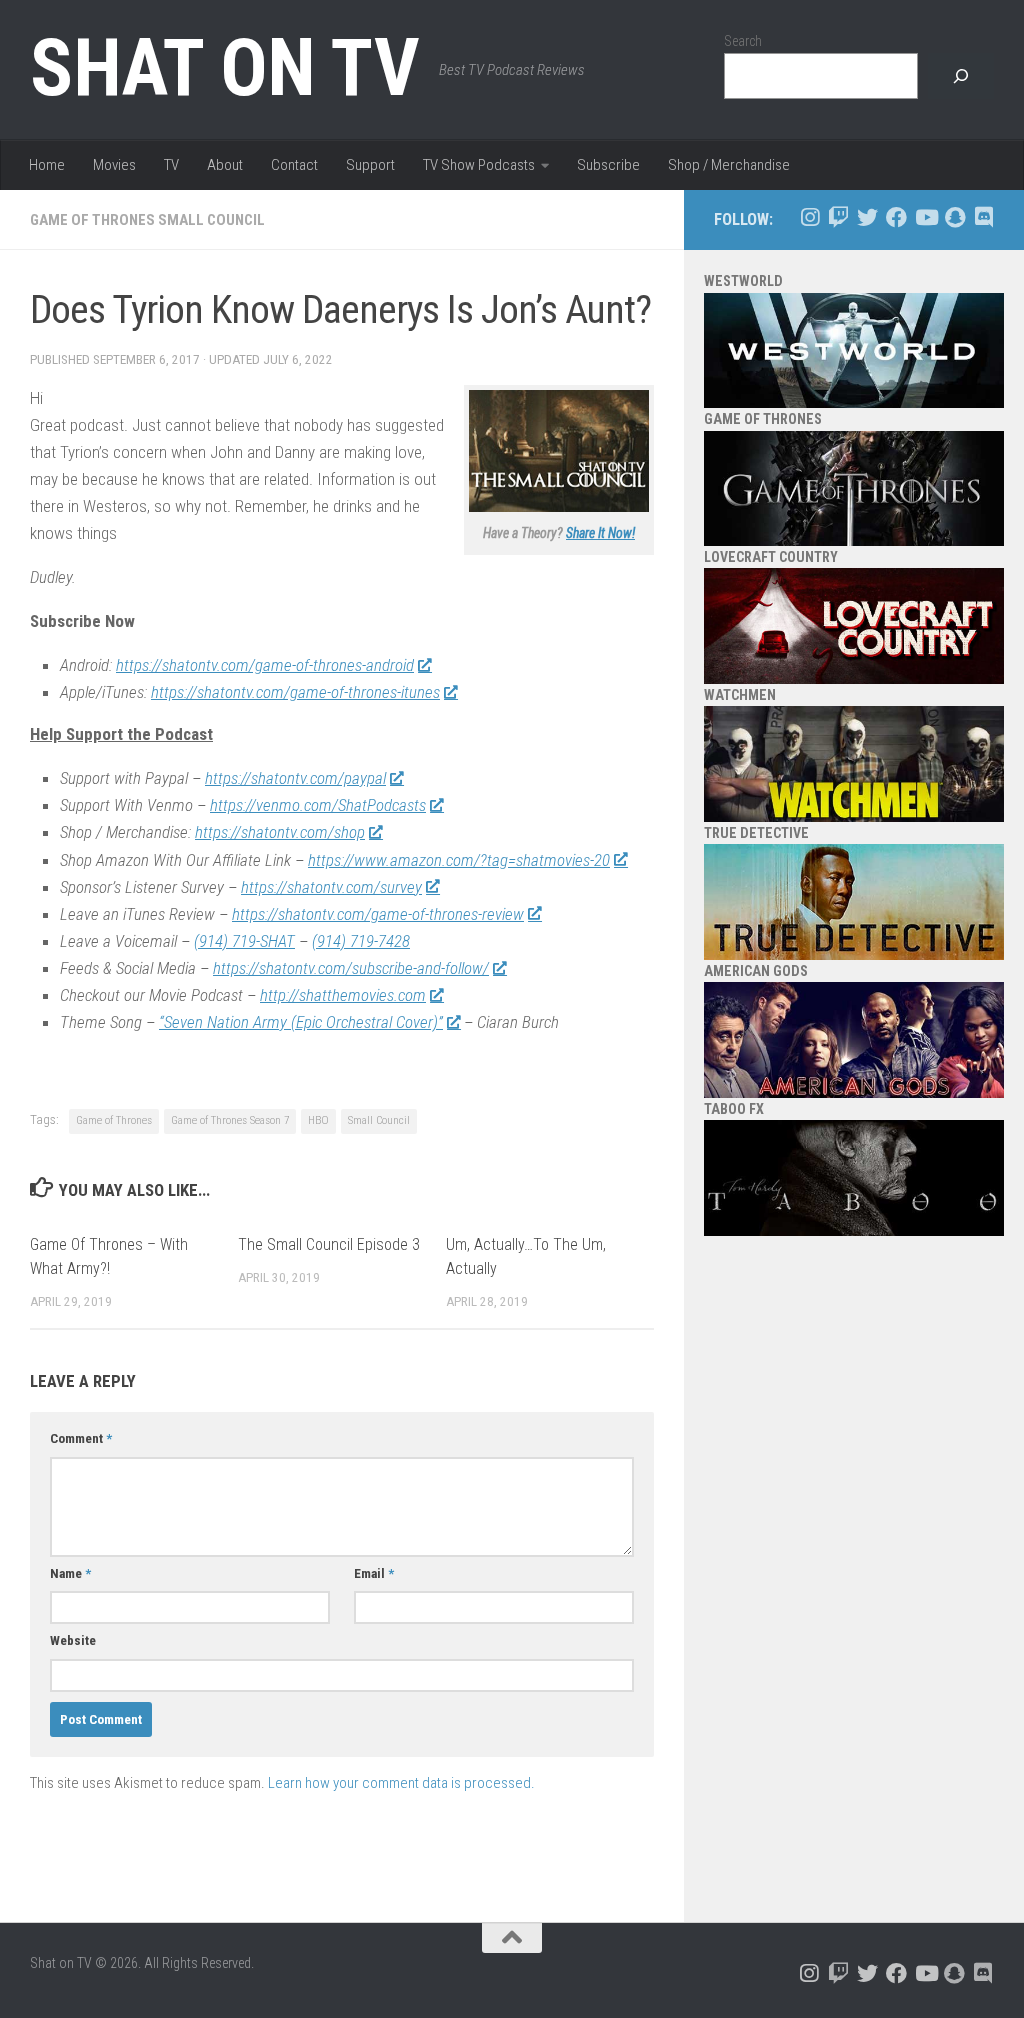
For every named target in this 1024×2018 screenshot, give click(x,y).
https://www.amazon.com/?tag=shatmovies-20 (459, 860)
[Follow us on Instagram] (809, 217)
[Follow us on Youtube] (925, 217)
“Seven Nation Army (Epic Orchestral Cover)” (301, 1022)
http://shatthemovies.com (343, 995)
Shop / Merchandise (729, 165)
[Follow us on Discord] (983, 217)
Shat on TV (224, 68)
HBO (318, 1120)
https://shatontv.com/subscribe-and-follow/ (351, 968)
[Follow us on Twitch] (838, 217)
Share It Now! (600, 533)
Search (743, 41)
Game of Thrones (114, 1120)
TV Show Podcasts (479, 165)
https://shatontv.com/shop (280, 832)
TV (171, 165)
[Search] (961, 76)
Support (370, 165)
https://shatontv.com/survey (331, 887)
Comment (81, 1438)
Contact (294, 165)
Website (73, 1640)
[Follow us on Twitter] (867, 217)
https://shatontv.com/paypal (295, 778)
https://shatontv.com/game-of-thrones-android (265, 665)
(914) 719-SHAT (244, 941)
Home (47, 165)
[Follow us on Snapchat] (954, 217)
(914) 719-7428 (361, 941)
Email (374, 1573)
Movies (114, 165)
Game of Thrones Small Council (147, 220)
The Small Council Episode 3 (329, 1244)
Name (70, 1573)
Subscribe (608, 165)
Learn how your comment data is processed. (401, 1783)
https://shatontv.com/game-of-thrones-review (378, 914)
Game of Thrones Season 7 (230, 1120)
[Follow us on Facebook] (896, 217)
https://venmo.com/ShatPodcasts (318, 805)
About (225, 165)
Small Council (379, 1120)
